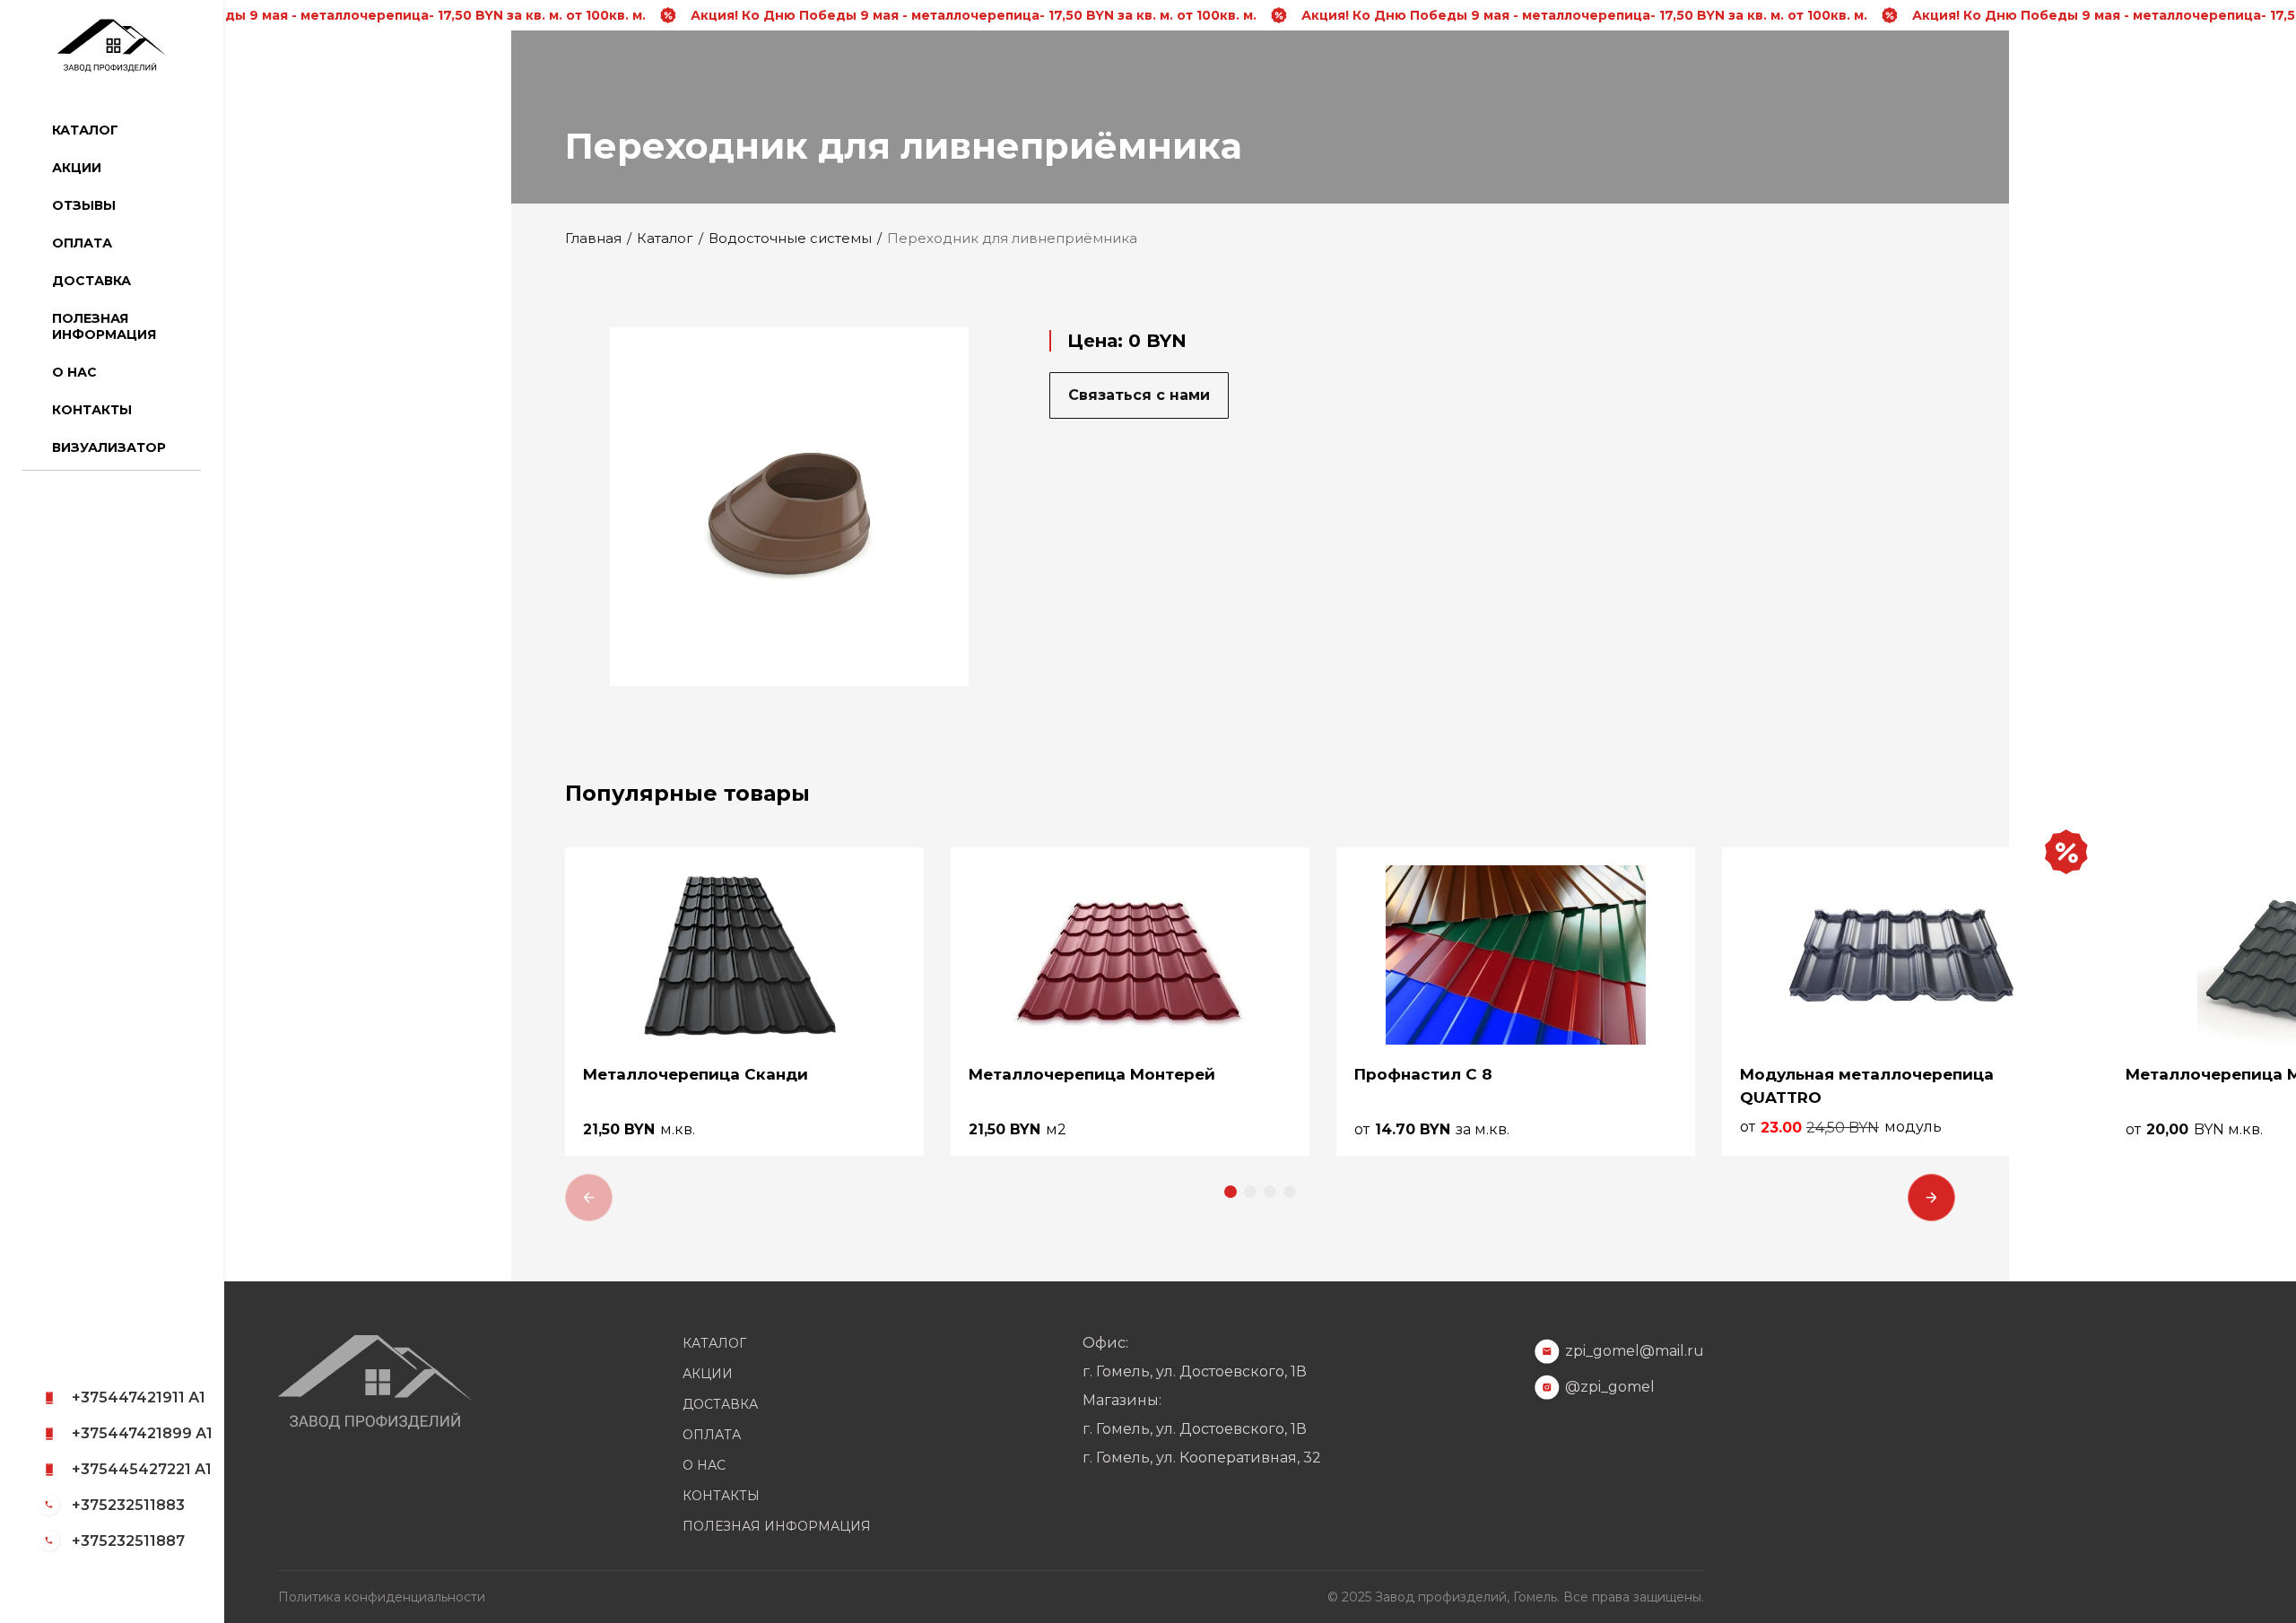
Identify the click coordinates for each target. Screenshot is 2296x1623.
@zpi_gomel (1610, 1387)
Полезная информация (104, 326)
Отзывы (84, 205)
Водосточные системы (790, 239)
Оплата (82, 243)
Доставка (91, 281)
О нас (74, 372)
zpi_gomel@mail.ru (1635, 1351)
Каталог (85, 130)
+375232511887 (128, 1541)
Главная (593, 239)
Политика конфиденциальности (382, 1597)
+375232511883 (128, 1505)
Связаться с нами (1139, 395)
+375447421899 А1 (142, 1433)
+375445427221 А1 (142, 1469)
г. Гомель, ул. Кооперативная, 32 (1202, 1458)
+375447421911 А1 (139, 1397)
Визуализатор (109, 447)
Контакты (92, 410)
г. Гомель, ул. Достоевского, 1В (1195, 1372)
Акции (77, 168)
